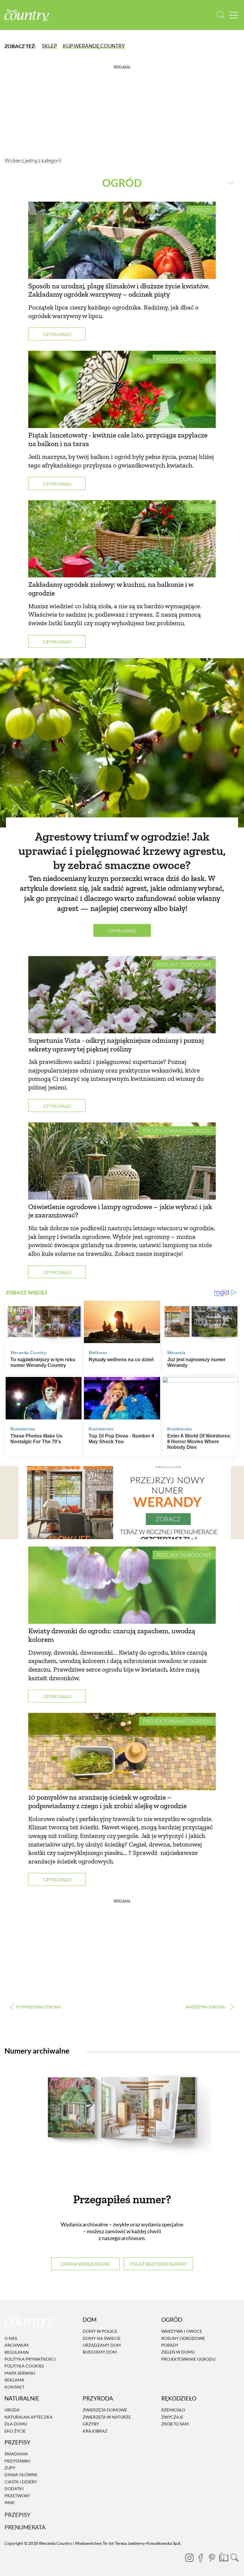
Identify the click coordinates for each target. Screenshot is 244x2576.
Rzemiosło (173, 2410)
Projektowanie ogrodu (177, 1131)
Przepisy (17, 2515)
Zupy (10, 2468)
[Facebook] (201, 2558)
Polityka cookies (24, 2366)
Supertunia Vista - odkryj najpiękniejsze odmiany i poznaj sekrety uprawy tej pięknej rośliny (116, 1045)
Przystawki (17, 2461)
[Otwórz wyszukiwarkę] (221, 15)
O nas (11, 2338)
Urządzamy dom (102, 2345)
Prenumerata (25, 2527)
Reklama (14, 2380)
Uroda (12, 2410)
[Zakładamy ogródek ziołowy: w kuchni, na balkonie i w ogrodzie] (122, 539)
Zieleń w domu (178, 2352)
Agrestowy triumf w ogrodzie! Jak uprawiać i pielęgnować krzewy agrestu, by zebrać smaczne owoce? (122, 851)
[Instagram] (189, 2558)
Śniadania (16, 2454)
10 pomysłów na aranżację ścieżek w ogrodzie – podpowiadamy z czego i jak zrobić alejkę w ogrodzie (107, 1801)
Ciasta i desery (21, 2482)
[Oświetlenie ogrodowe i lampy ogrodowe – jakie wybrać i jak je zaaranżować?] (122, 1161)
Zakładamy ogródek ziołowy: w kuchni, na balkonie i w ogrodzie (111, 589)
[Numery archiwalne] (122, 2122)
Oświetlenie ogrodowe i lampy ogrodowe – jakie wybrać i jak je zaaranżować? (120, 1211)
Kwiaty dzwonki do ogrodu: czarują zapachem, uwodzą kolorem (112, 1635)
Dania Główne (21, 2475)
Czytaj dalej (57, 334)
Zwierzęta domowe (105, 2410)
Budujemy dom (100, 2352)
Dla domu (16, 2424)
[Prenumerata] (223, 2557)
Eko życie (15, 2431)
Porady (201, 210)
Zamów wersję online (85, 2264)
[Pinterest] (212, 2558)
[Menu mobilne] (234, 15)
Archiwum (17, 2345)
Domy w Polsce (100, 2331)
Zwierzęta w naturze (107, 2417)
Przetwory (17, 2496)
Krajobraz (95, 2431)
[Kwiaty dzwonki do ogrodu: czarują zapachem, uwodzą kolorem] (122, 1585)
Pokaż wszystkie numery (158, 2264)
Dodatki (14, 2489)
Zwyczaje (172, 2417)
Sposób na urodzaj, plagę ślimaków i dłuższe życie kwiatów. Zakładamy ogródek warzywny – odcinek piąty (119, 290)
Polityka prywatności (30, 2359)
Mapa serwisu (20, 2373)
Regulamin (17, 2352)
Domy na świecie (102, 2338)
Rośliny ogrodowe (184, 359)
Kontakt (14, 2387)
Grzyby (91, 2424)
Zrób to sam (175, 2424)
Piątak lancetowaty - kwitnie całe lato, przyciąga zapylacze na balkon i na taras (118, 439)
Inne (10, 2502)
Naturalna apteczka (29, 2417)
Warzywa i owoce (182, 2331)
